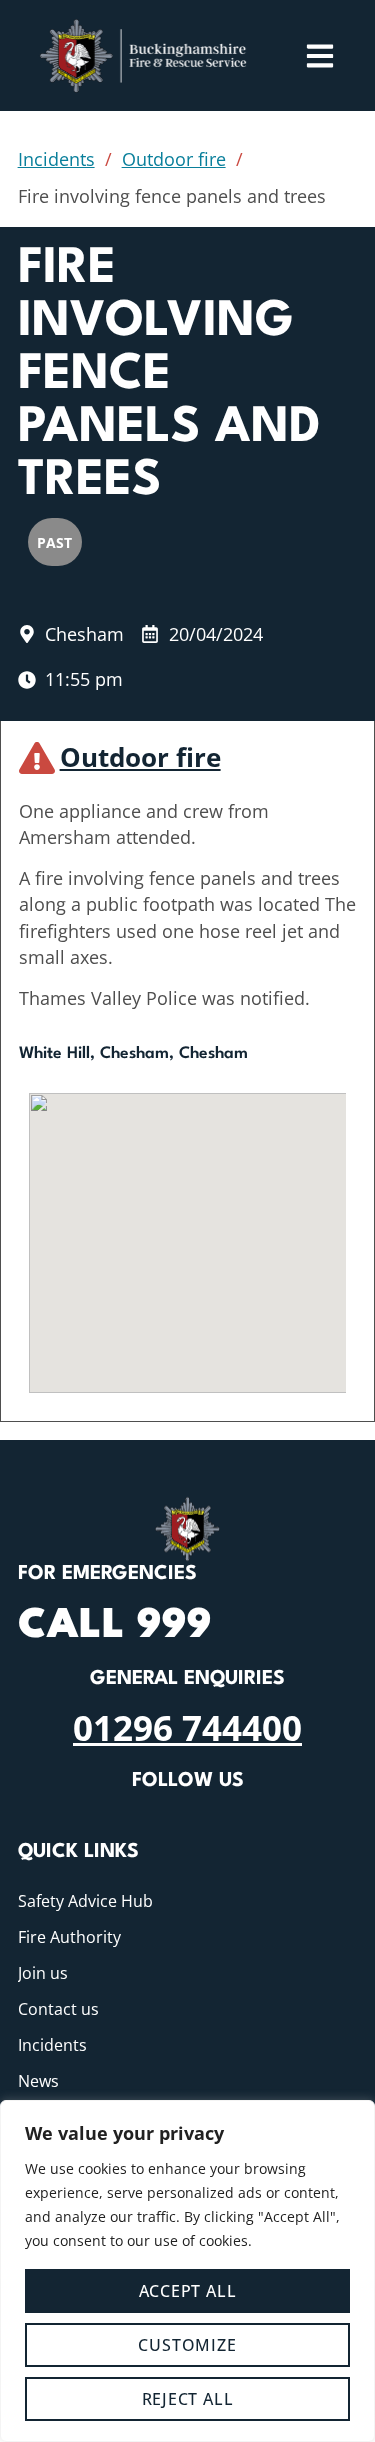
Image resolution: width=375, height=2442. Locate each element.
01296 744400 (187, 1727)
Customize (187, 2345)
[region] (187, 2271)
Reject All (188, 2399)
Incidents (56, 159)
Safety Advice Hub (85, 1901)
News (38, 2081)
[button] (188, 1224)
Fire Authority (69, 1937)
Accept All (188, 2291)
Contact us (58, 2009)
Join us (43, 1973)
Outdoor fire (174, 159)
